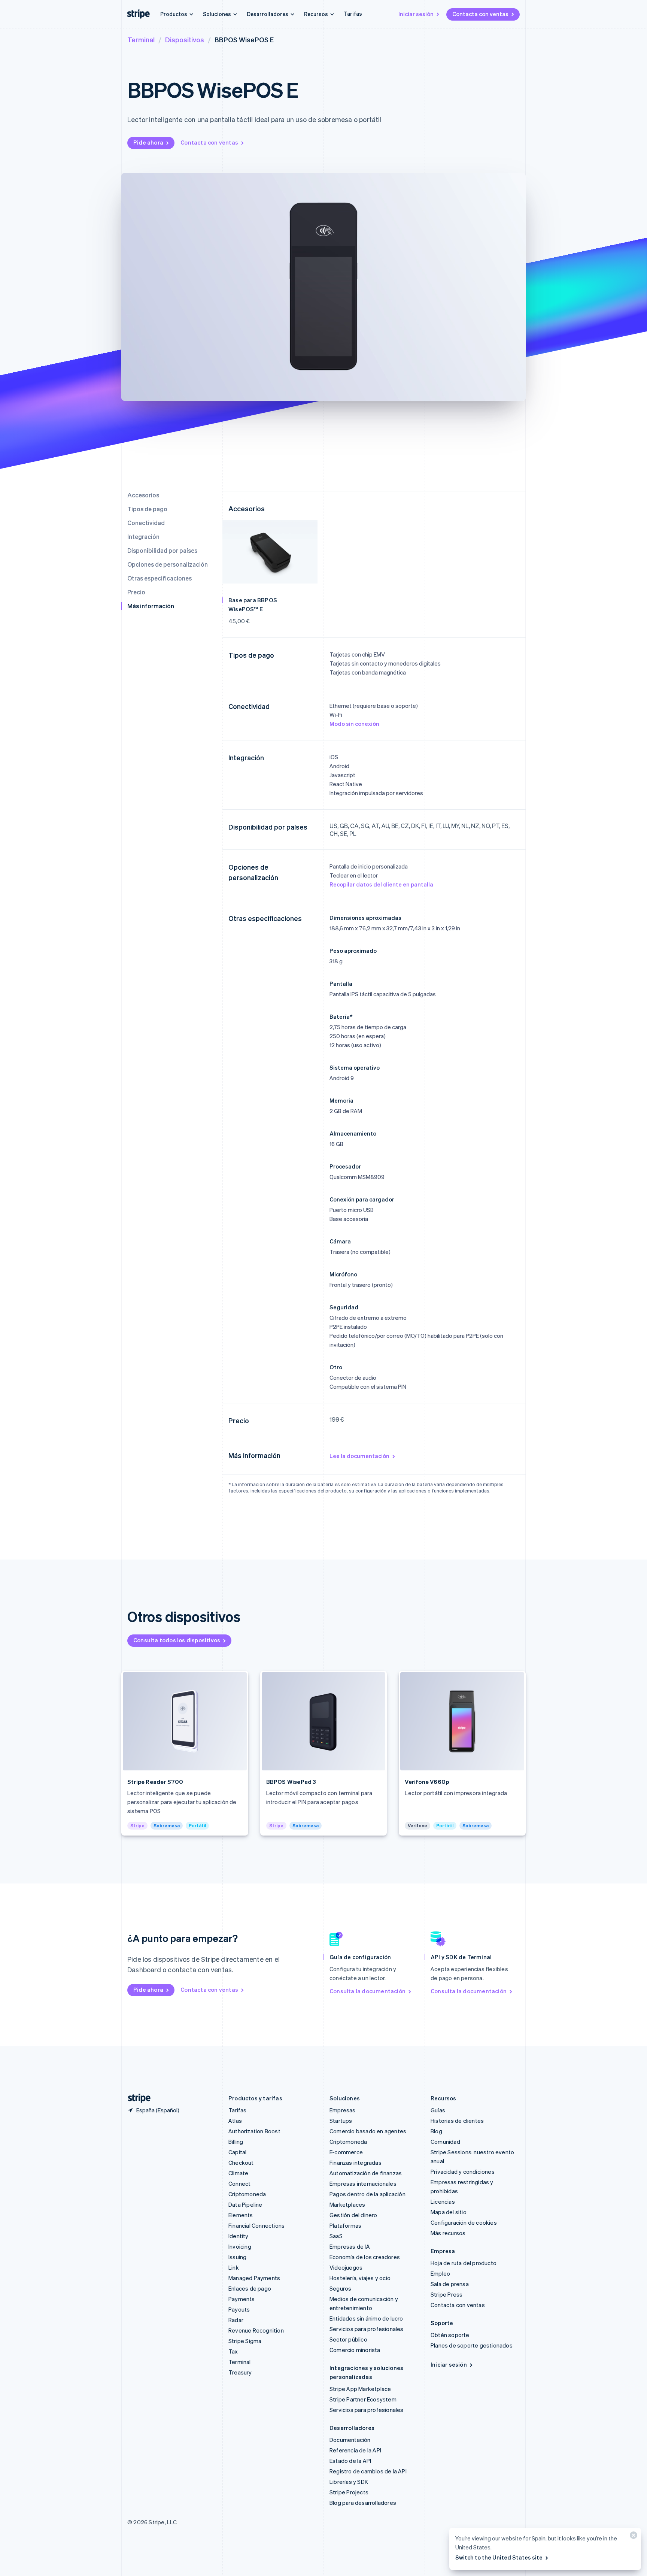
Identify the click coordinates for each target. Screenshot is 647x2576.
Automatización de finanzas (366, 2173)
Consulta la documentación (367, 1991)
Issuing (237, 2257)
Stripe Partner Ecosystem (363, 2399)
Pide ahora (148, 142)
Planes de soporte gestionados (472, 2345)
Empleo (440, 2273)
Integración (143, 537)
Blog (436, 2131)
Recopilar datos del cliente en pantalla (381, 884)
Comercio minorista (355, 2350)
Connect (239, 2183)
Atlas (235, 2121)
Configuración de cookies (464, 2222)
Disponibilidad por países (162, 550)
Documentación (350, 2440)
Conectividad (146, 523)
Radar (236, 2320)
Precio (136, 592)
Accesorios (143, 495)
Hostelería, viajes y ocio (360, 2278)
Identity (239, 2236)
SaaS (336, 2236)
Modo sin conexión (354, 724)
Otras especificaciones (160, 578)
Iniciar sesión (416, 14)
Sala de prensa (450, 2284)
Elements (241, 2215)
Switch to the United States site (499, 2557)
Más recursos (448, 2233)
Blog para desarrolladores (363, 2503)
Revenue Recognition (256, 2330)
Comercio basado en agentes (368, 2131)
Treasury (240, 2372)
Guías (438, 2110)
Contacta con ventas (480, 14)
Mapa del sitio (449, 2212)
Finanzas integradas (356, 2163)
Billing (236, 2142)
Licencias (443, 2201)
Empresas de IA (350, 2246)
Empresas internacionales (363, 2183)
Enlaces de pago (250, 2288)
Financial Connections (256, 2225)
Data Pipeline (245, 2204)
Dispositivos (185, 40)
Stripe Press (446, 2294)
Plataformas (345, 2225)
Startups (341, 2121)
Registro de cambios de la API (368, 2471)
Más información (151, 606)
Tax (233, 2351)
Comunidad (445, 2142)
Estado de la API (350, 2461)
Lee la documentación (359, 1456)
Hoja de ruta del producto (464, 2263)
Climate (238, 2173)
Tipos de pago (147, 509)
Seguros (340, 2288)
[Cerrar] (632, 2537)
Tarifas (353, 13)
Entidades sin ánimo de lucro (366, 2318)
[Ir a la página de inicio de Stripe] (136, 2098)
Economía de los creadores (365, 2257)
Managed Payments (254, 2278)
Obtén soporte (450, 2335)
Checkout (241, 2163)
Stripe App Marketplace (360, 2389)
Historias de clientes (457, 2121)
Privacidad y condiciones (463, 2172)
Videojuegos (346, 2267)
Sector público (348, 2339)
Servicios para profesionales (367, 2329)
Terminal (141, 40)
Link (234, 2267)
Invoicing (240, 2246)
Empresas (343, 2110)
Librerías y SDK (349, 2482)
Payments (242, 2299)
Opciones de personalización (168, 564)
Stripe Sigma (245, 2341)
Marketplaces (347, 2204)
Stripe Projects (349, 2492)
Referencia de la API (355, 2450)
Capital (237, 2152)
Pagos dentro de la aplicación (367, 2194)
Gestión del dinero (353, 2215)
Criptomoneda (247, 2194)
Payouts (239, 2309)
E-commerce (346, 2152)
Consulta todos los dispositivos (177, 1640)
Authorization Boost (254, 2131)
